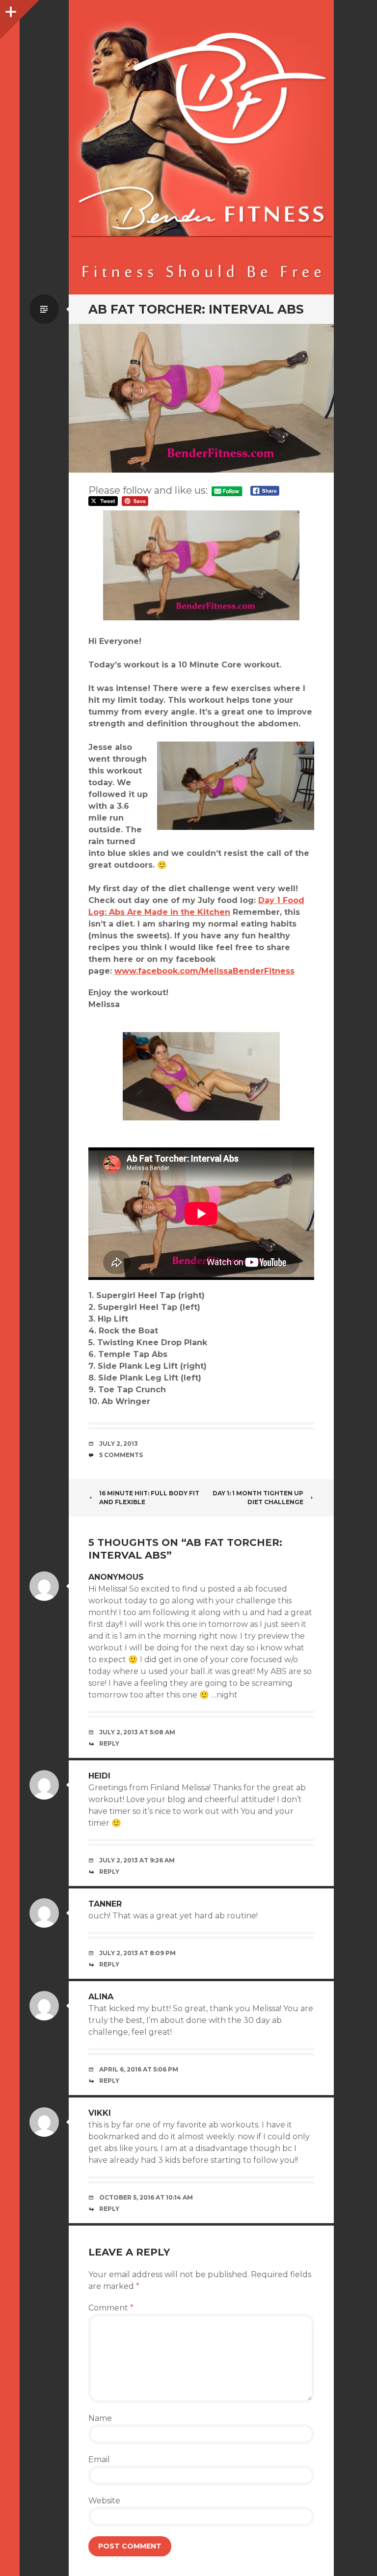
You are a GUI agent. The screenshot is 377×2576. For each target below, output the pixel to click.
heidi (99, 1776)
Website (104, 2501)
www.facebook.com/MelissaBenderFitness (204, 971)
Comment (111, 2308)
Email (99, 2459)
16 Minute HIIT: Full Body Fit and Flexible (149, 1498)
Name (100, 2418)
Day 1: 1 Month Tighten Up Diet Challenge (258, 1498)
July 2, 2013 (119, 1444)
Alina (101, 1997)
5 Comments (121, 1455)
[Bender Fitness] (201, 152)
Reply (109, 1743)
